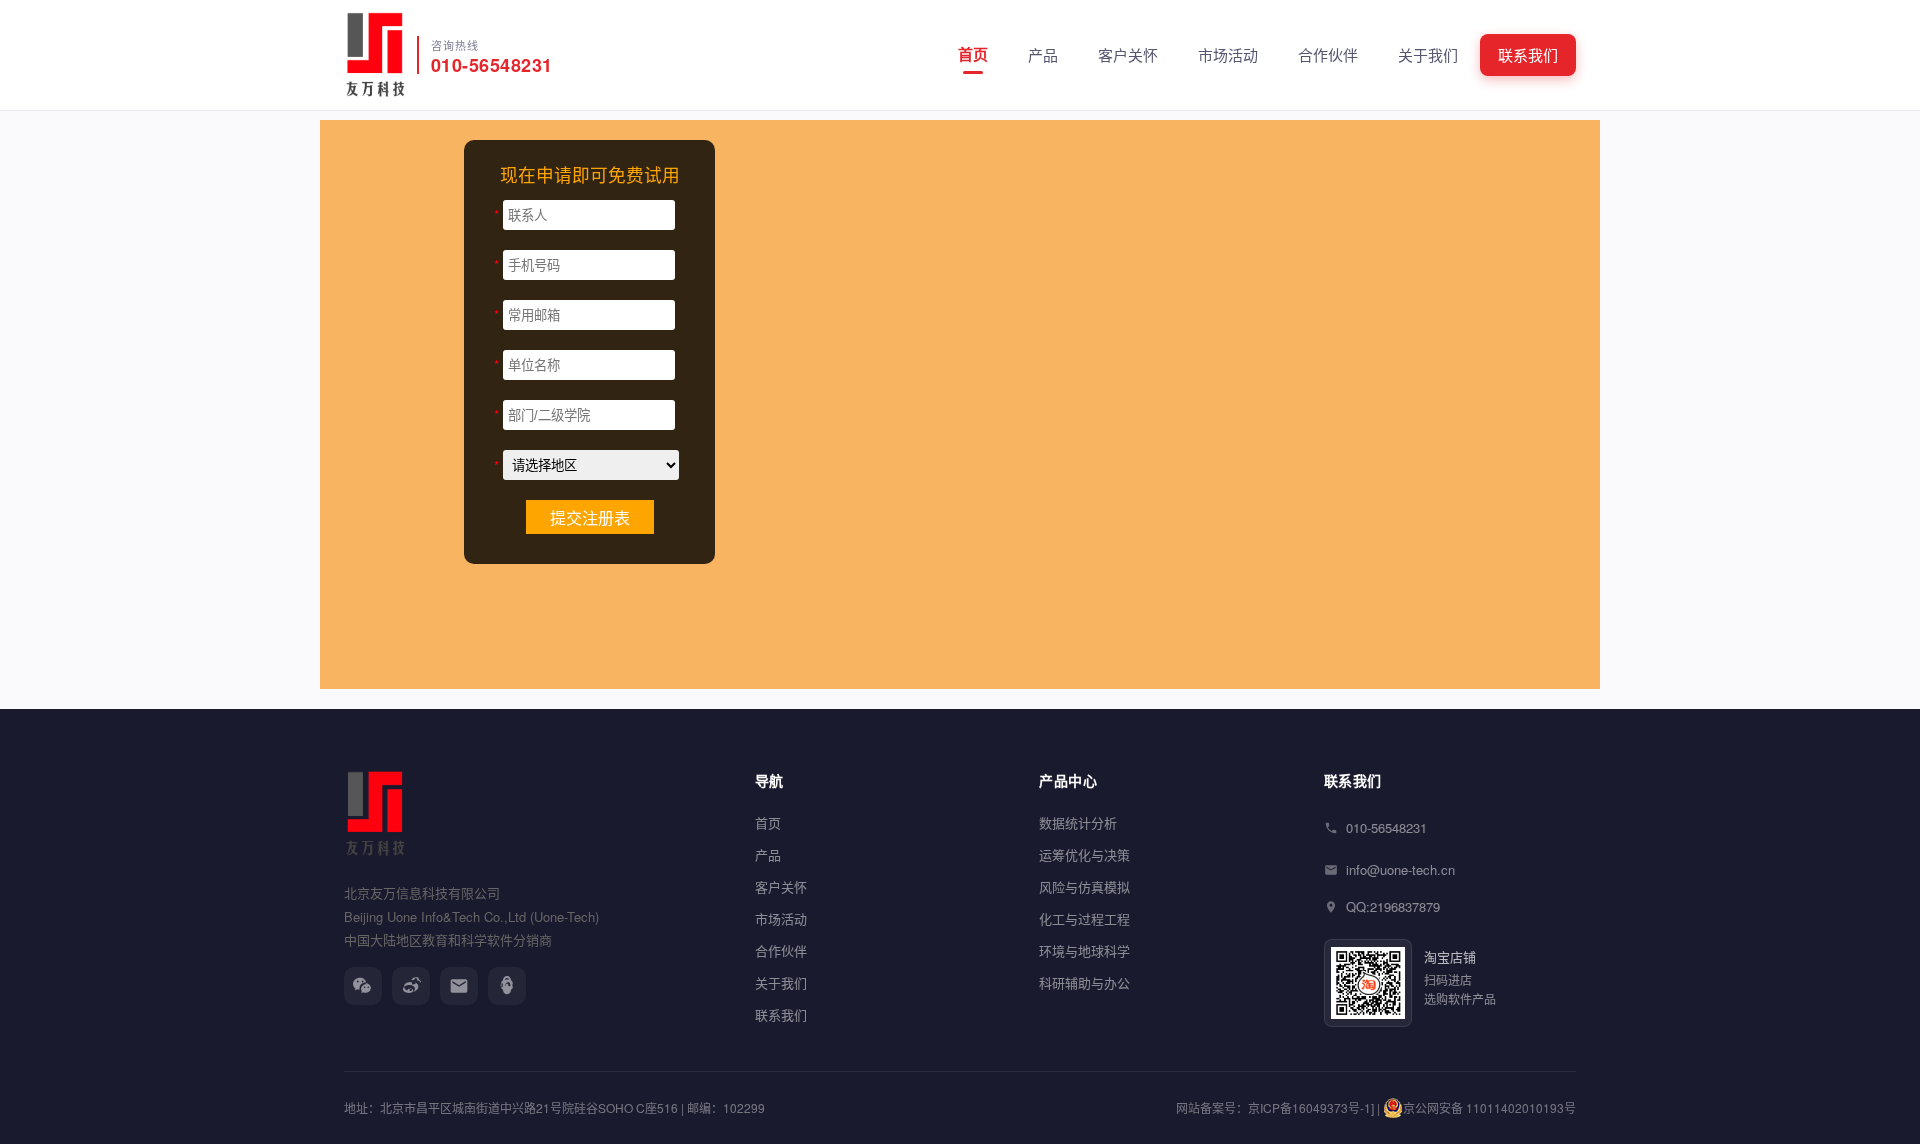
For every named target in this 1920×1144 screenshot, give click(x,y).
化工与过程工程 (1084, 918)
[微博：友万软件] (411, 986)
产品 (1043, 54)
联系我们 (1528, 54)
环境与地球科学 (1084, 950)
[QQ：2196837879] (507, 986)
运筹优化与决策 (1084, 854)
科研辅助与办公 (1084, 982)
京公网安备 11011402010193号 (1489, 1107)
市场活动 (1228, 54)
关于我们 (1428, 54)
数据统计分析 (1078, 822)
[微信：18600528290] (363, 986)
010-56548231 (1386, 827)
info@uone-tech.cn (1400, 869)
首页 (973, 54)
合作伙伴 (1328, 54)
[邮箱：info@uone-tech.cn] (459, 986)
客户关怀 (1128, 54)
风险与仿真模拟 (1084, 886)
